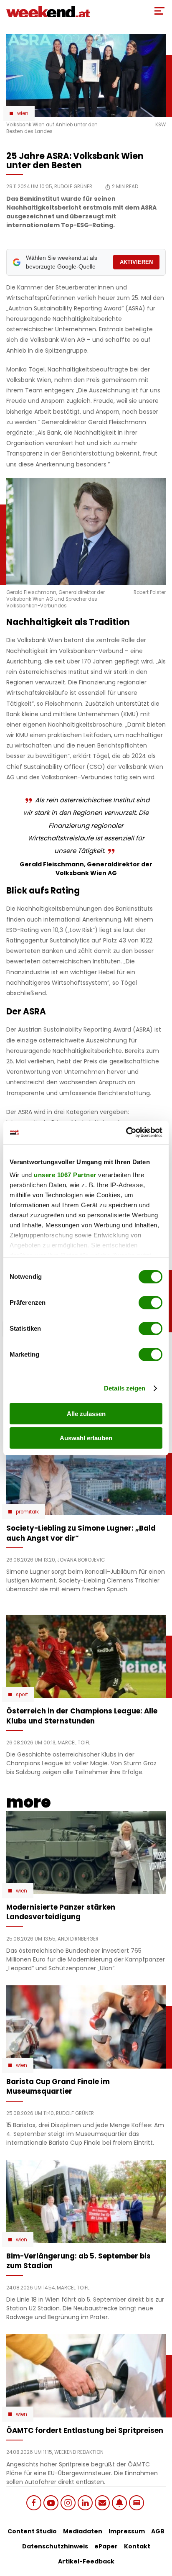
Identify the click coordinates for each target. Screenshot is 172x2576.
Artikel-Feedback (86, 2561)
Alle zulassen (86, 1414)
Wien (23, 113)
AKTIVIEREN (136, 262)
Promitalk (27, 1512)
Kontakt (137, 2546)
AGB (158, 2531)
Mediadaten (83, 2531)
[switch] (150, 1303)
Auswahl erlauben (86, 1438)
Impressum (127, 2531)
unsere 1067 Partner (65, 1175)
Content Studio (32, 2531)
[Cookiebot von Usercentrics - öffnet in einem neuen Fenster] (126, 1132)
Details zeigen (125, 1388)
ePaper (106, 2546)
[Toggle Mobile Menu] (159, 11)
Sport (22, 1695)
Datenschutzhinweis (55, 2546)
